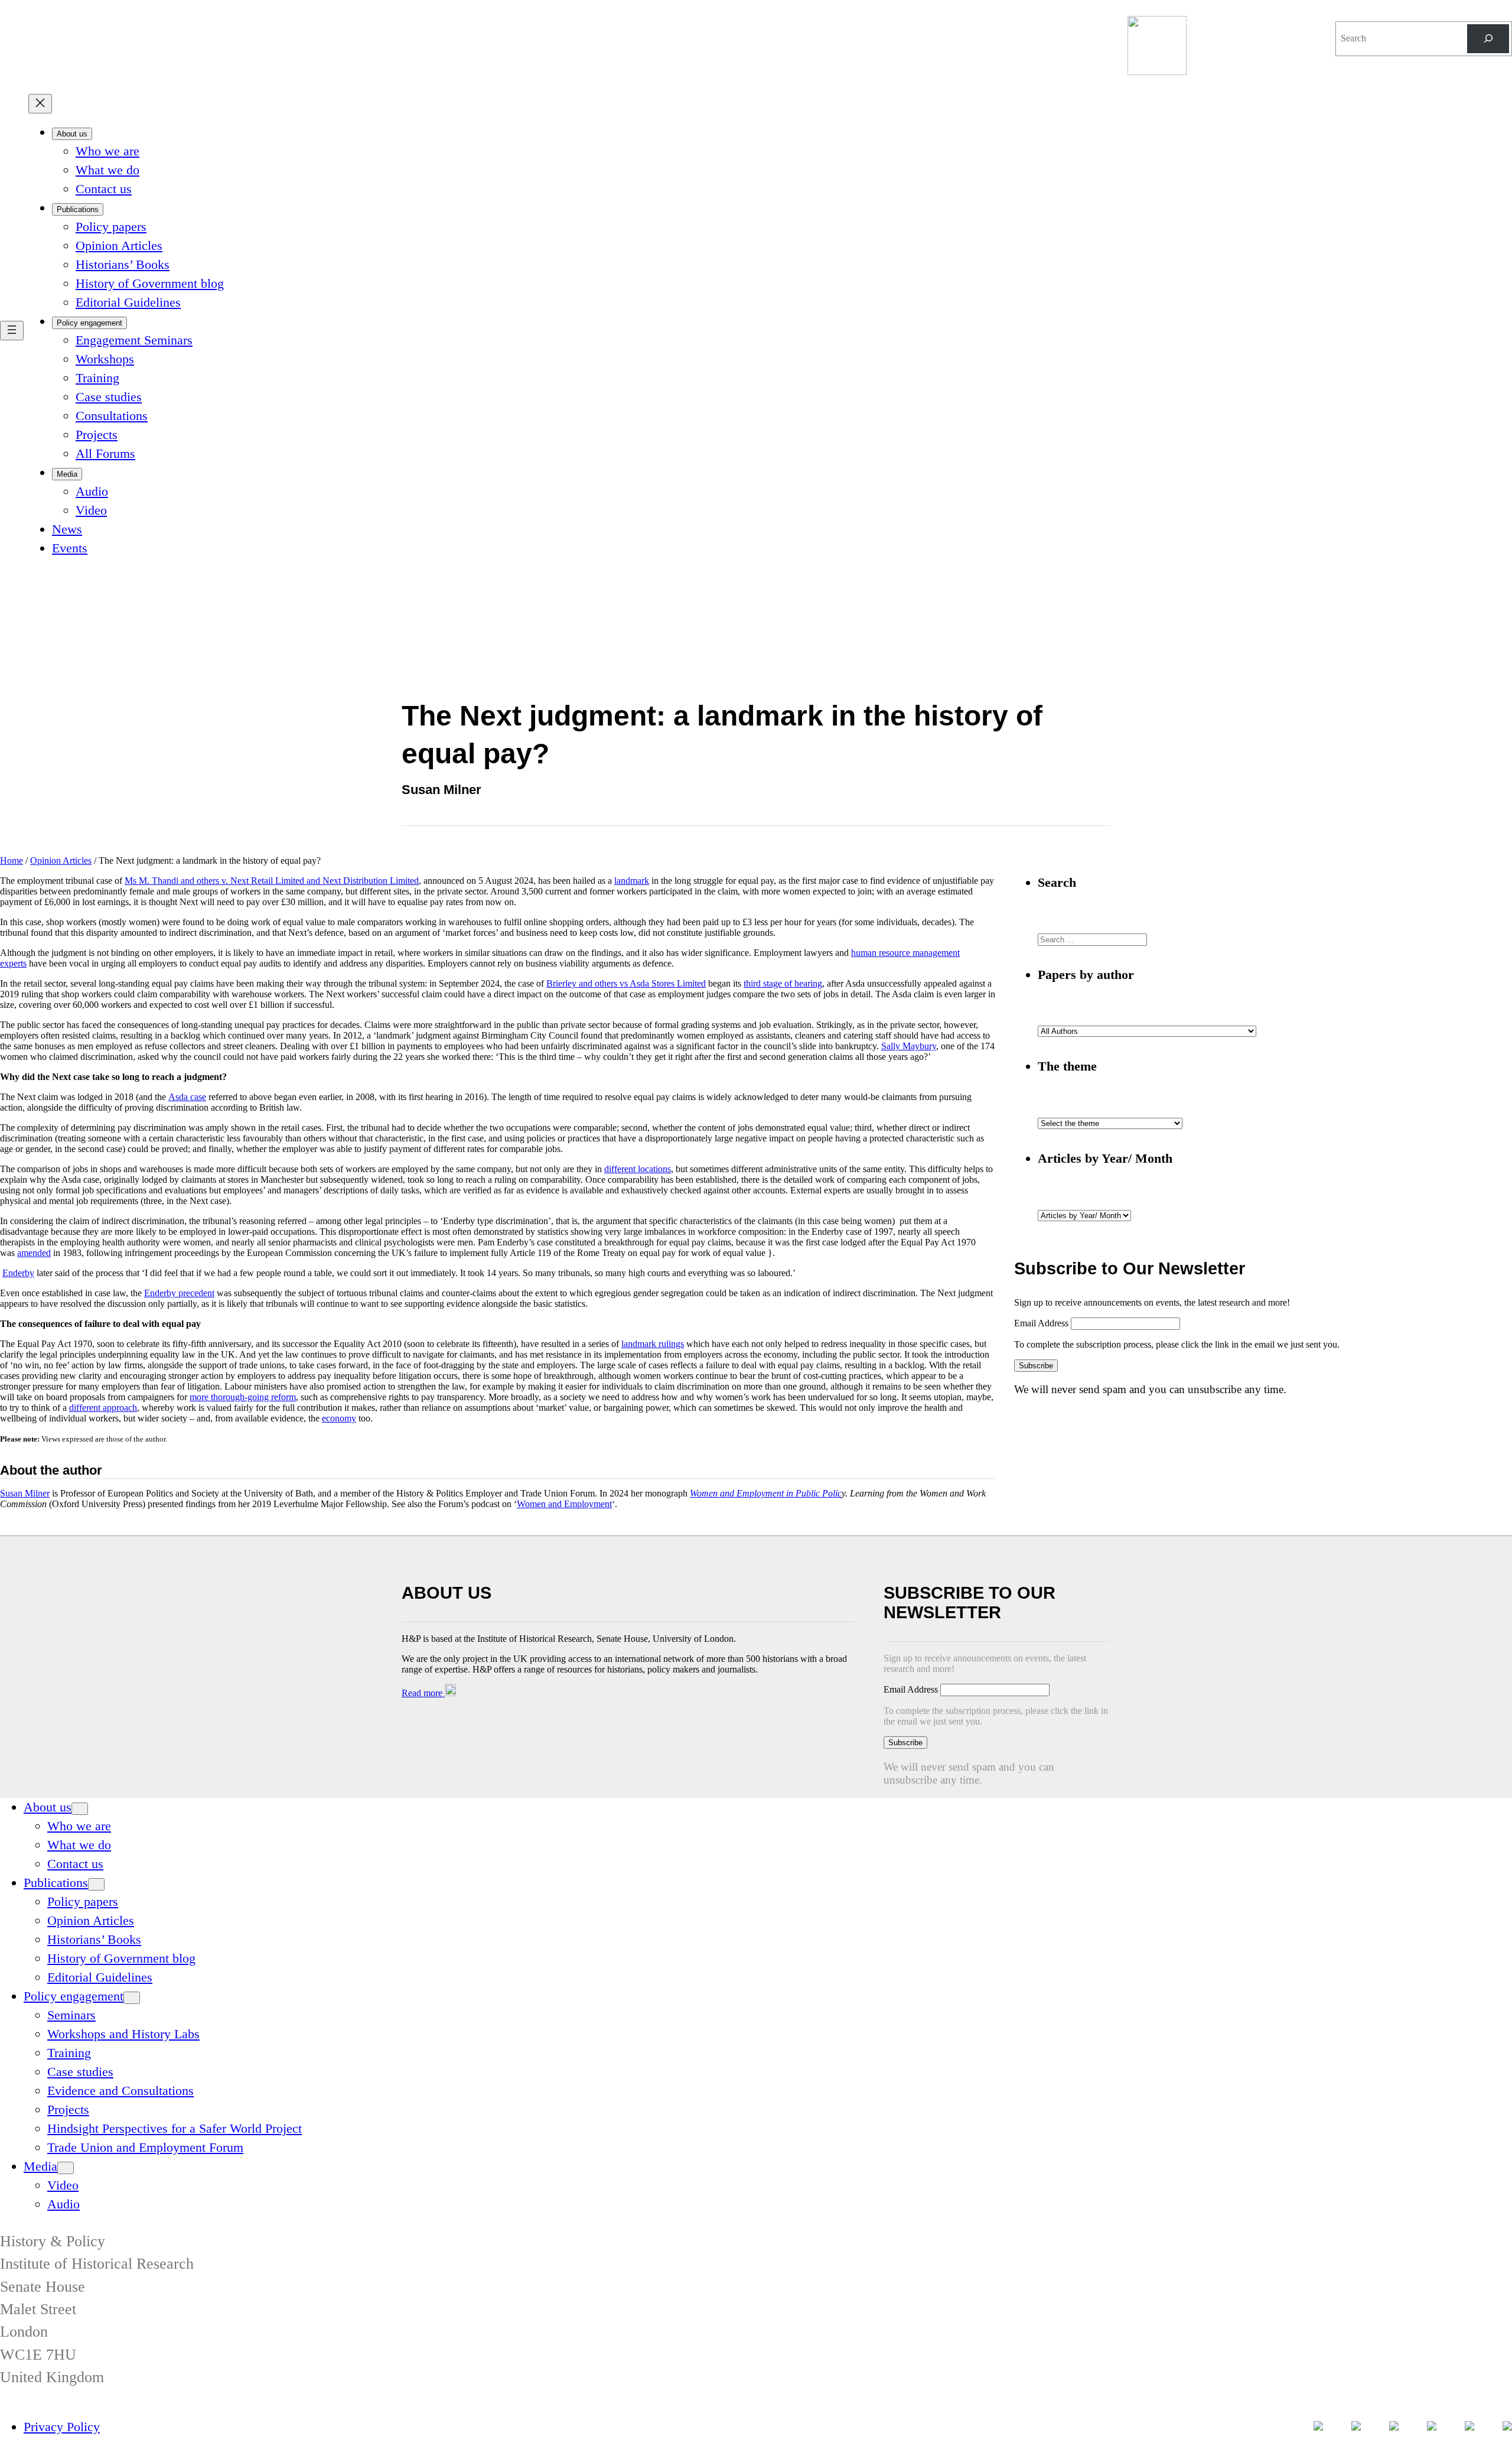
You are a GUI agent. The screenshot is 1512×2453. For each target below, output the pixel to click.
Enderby (18, 1273)
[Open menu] (12, 331)
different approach (103, 1408)
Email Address (1042, 1323)
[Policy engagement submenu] (132, 1998)
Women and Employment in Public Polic (766, 1493)
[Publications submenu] (96, 1884)
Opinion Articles (61, 860)
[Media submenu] (66, 2168)
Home (12, 860)
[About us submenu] (80, 1809)
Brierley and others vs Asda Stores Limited (626, 983)
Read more (423, 1693)
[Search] (1488, 39)
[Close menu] (40, 104)
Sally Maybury (909, 1046)
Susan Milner (25, 1493)
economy (339, 1418)
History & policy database (1230, 24)
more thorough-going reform (243, 1397)
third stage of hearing (783, 983)
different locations (638, 1169)
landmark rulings (653, 1344)
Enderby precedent (179, 1293)
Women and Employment (564, 1504)
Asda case (187, 1097)
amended (34, 1253)
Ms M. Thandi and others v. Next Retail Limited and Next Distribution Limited (272, 881)
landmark (632, 881)
